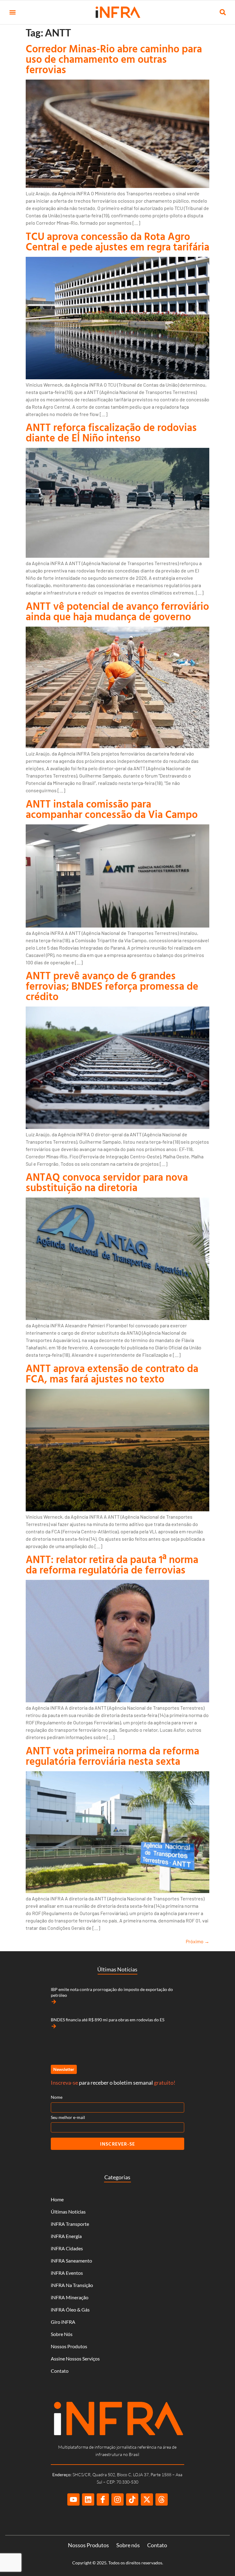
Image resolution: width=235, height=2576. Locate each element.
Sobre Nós (62, 2334)
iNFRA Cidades (67, 2248)
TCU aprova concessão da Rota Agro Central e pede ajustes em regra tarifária (117, 241)
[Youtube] (73, 2499)
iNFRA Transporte (70, 2224)
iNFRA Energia (66, 2236)
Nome (57, 2097)
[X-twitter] (147, 2499)
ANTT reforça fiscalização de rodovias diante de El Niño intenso (111, 432)
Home (57, 2199)
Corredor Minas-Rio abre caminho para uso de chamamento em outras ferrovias (114, 59)
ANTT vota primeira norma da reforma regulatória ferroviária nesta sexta (112, 1756)
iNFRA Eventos (67, 2273)
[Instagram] (117, 2499)
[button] (12, 12)
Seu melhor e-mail (68, 2117)
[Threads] (162, 2499)
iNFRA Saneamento (71, 2261)
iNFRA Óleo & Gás (70, 2310)
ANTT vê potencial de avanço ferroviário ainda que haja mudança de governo (117, 611)
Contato (60, 2371)
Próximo (198, 1941)
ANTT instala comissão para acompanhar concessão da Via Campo (112, 809)
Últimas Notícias (68, 2212)
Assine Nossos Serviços (75, 2359)
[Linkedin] (88, 2499)
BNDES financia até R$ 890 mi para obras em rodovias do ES (108, 2020)
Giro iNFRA (63, 2322)
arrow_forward (54, 2002)
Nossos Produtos (69, 2346)
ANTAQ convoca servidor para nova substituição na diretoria (107, 1182)
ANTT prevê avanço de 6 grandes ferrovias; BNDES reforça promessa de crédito (112, 986)
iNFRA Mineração (70, 2297)
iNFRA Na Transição (72, 2285)
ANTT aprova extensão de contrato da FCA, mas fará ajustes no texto (112, 1373)
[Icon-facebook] (103, 2499)
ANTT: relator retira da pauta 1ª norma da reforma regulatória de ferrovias (112, 1564)
